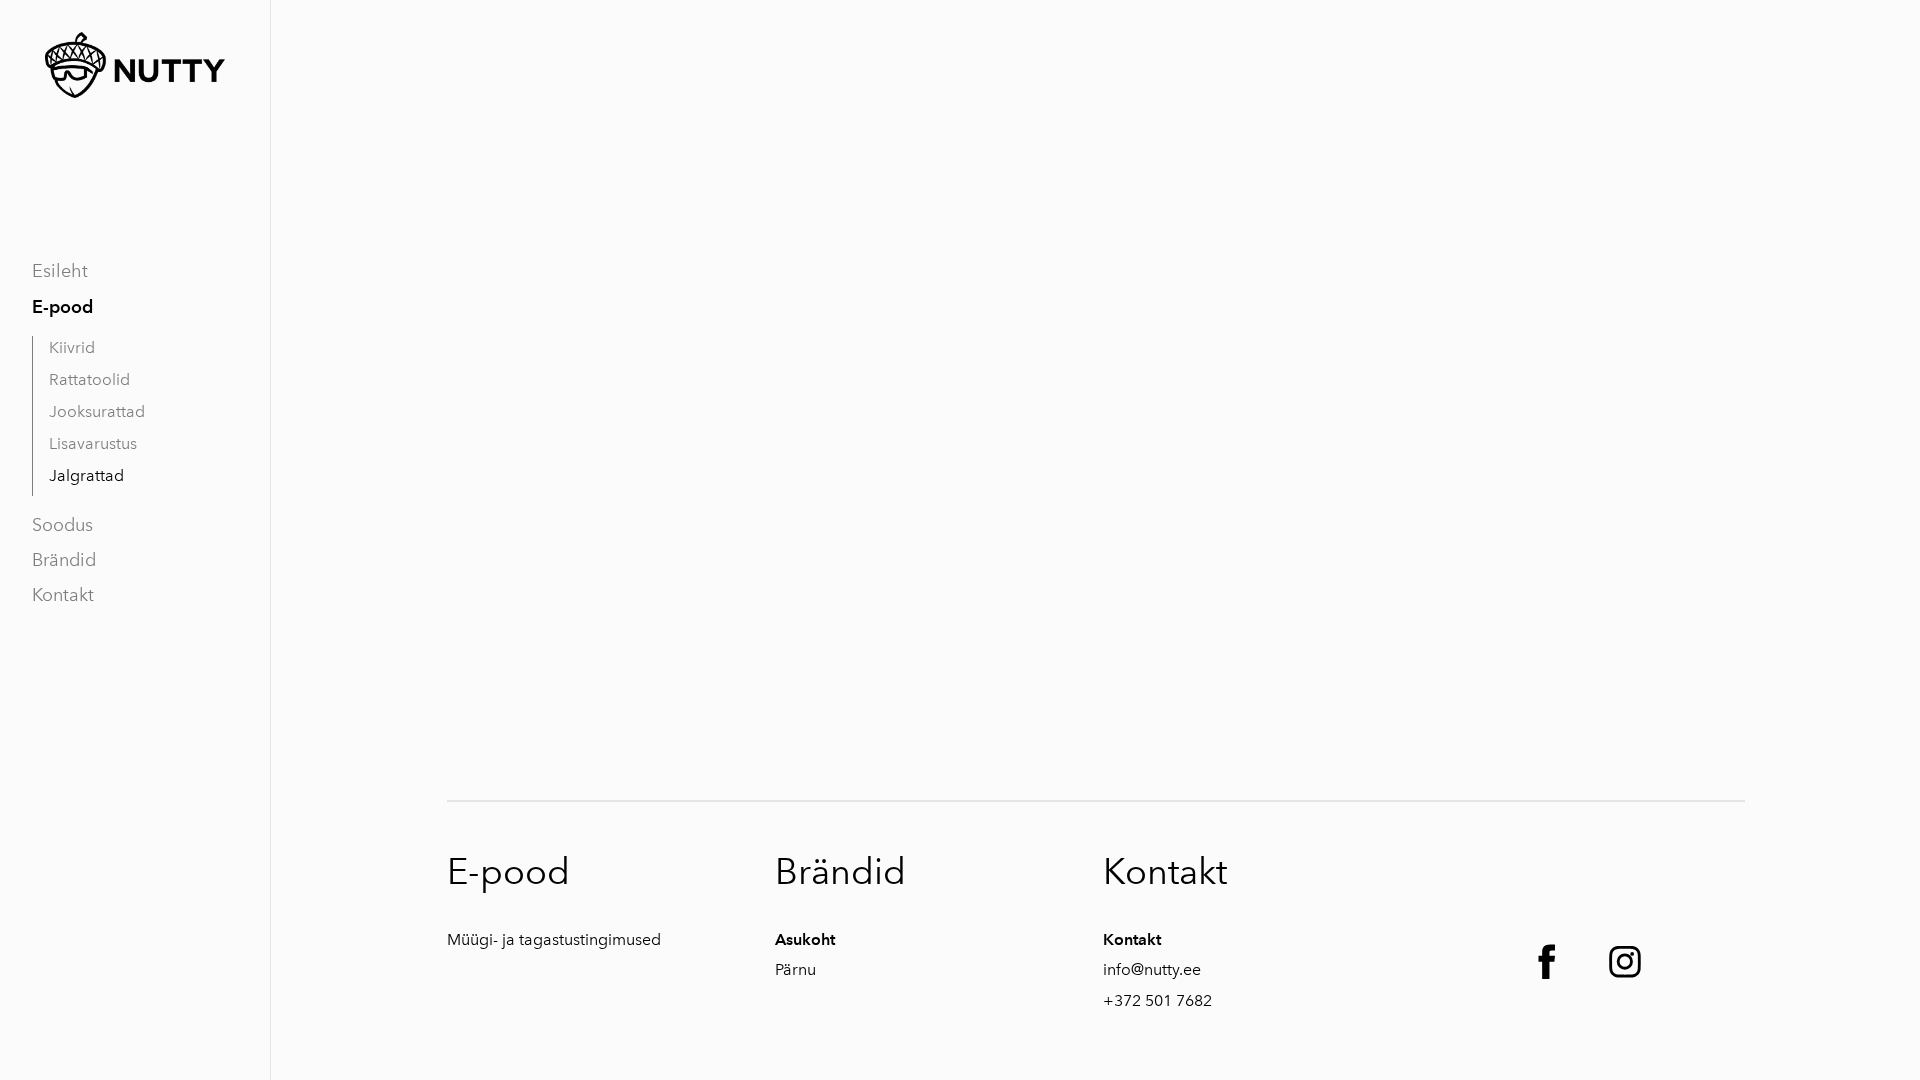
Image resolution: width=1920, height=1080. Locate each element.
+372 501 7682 (1157, 1000)
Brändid (64, 560)
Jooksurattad (97, 411)
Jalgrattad (86, 475)
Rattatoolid (89, 379)
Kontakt (63, 595)
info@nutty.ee (1152, 969)
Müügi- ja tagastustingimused (554, 939)
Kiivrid (72, 347)
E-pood (62, 306)
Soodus (62, 525)
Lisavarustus (93, 443)
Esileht (60, 271)
